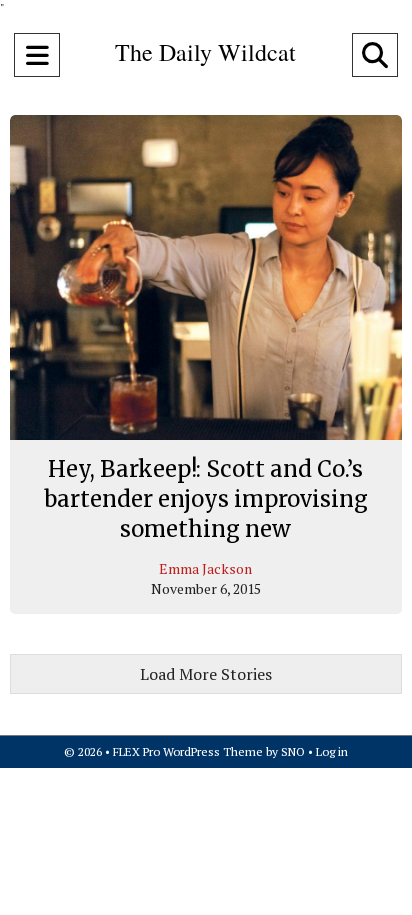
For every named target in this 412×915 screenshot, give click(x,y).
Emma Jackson (205, 568)
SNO (293, 751)
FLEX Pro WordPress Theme (188, 751)
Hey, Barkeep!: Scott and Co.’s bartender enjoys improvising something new (206, 498)
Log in (332, 751)
